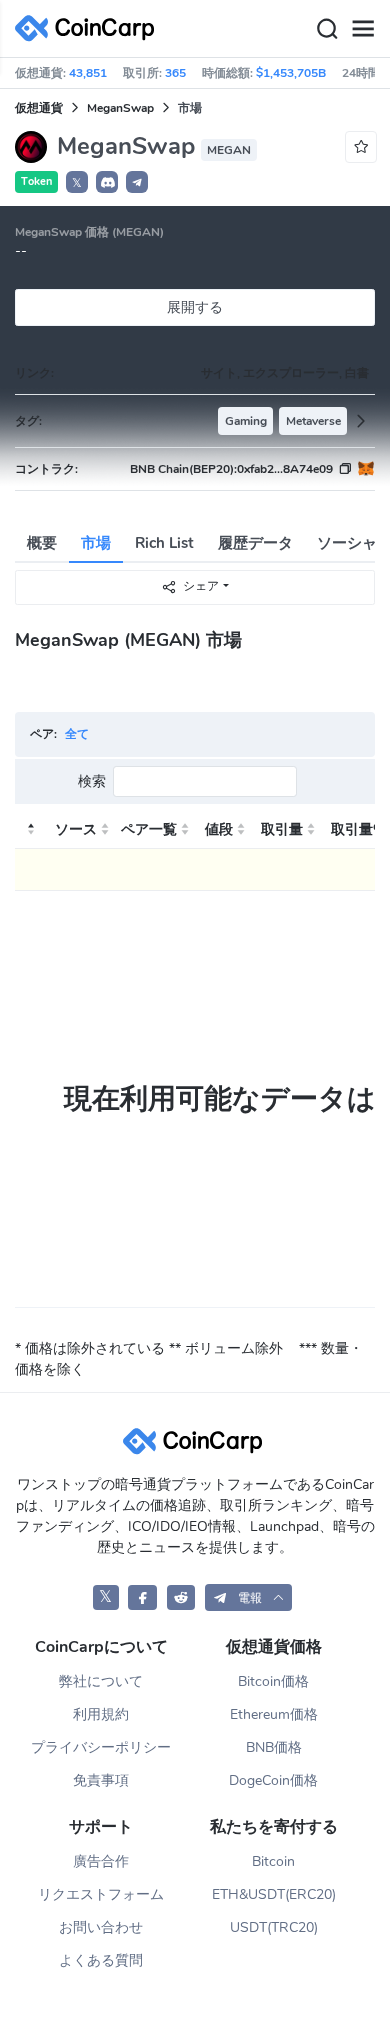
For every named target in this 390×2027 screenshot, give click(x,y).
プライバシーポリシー (101, 1747)
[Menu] (363, 29)
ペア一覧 (149, 829)
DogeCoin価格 (273, 1780)
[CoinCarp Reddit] (181, 1597)
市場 (96, 543)
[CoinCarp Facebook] (142, 1597)
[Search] (327, 29)
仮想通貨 (39, 108)
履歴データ (255, 543)
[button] (107, 182)
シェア (201, 586)
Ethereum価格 (274, 1714)
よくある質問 (101, 1960)
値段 (219, 829)
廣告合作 (101, 1861)
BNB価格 (274, 1747)
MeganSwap (120, 108)
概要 (42, 543)
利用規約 (101, 1714)
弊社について (101, 1681)
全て (77, 734)
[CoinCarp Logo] (90, 28)
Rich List (164, 543)
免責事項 (101, 1780)
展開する (195, 307)
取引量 (282, 829)
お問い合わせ (101, 1927)
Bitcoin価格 (273, 1681)
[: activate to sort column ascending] (29, 830)
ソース (76, 829)
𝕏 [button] (77, 183)
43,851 (88, 73)
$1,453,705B (291, 73)
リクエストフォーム (101, 1894)
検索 (92, 781)
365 (175, 73)
